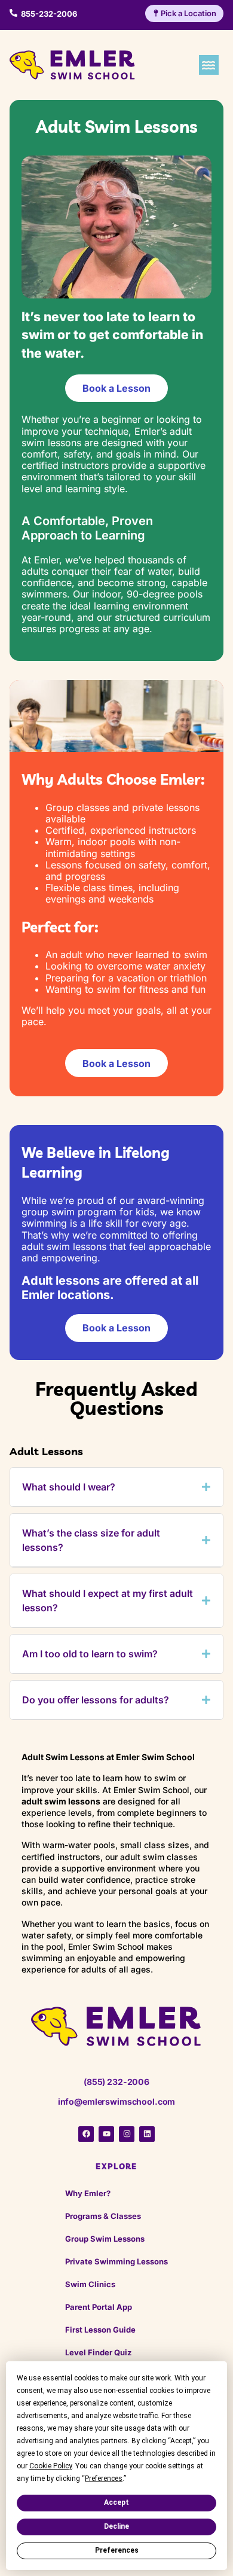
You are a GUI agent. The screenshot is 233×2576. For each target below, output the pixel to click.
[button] (209, 65)
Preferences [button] (104, 2479)
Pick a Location (188, 13)
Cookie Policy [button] (50, 2466)
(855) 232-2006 (116, 2082)
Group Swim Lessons (105, 2239)
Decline (116, 2526)
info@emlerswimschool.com (117, 2101)
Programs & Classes (103, 2216)
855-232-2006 (49, 14)
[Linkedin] (147, 2134)
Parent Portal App (99, 2307)
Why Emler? (88, 2193)
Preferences (117, 2550)
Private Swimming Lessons (116, 2261)
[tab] (116, 1487)
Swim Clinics (90, 2284)
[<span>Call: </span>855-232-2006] (13, 13)
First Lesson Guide (100, 2330)
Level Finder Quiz (98, 2352)
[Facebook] (86, 2134)
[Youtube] (106, 2134)
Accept (116, 2502)
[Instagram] (127, 2134)
